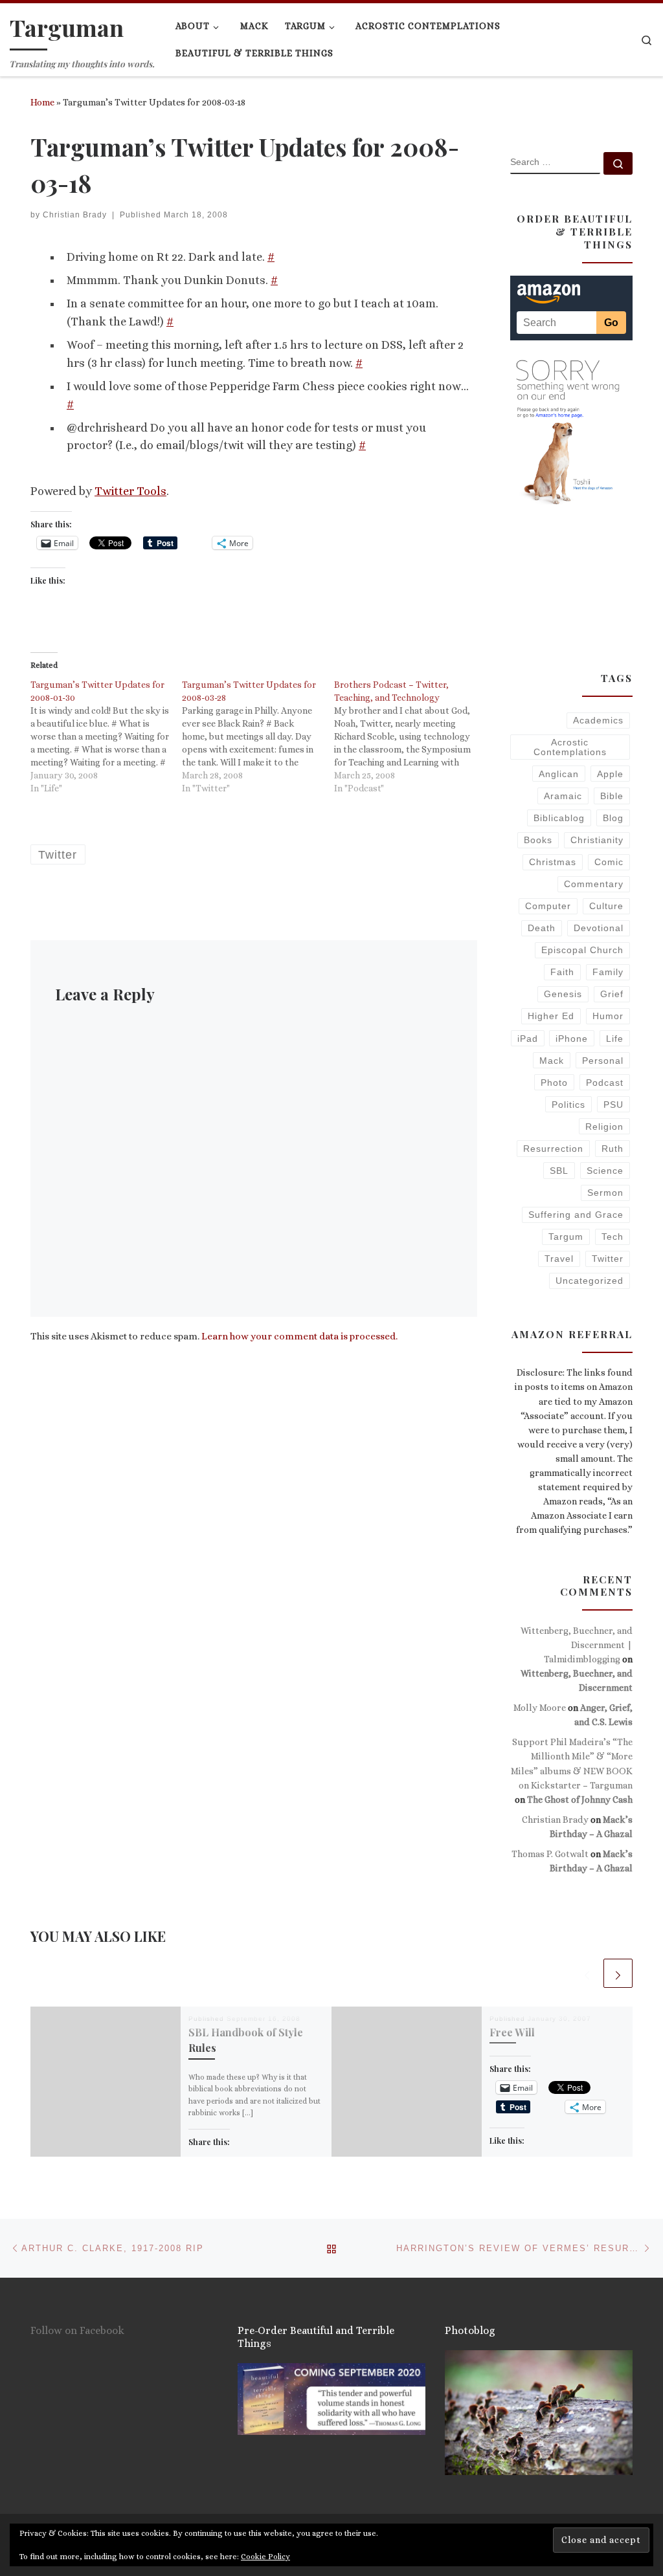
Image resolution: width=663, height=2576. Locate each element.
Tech (612, 1237)
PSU (613, 1105)
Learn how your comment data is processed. (299, 1336)
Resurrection (553, 1149)
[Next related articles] (618, 1973)
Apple (610, 774)
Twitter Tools (130, 491)
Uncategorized (590, 1281)
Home (42, 102)
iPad (528, 1039)
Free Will (512, 2032)
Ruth (612, 1149)
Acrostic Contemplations (570, 747)
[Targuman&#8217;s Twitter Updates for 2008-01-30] (106, 736)
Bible (612, 796)
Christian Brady (75, 215)
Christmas (553, 862)
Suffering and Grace (576, 1215)
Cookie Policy (265, 2557)
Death (542, 928)
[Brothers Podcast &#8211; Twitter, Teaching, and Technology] (410, 736)
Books (538, 840)
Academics (598, 720)
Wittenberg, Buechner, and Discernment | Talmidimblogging (577, 1645)
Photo (554, 1083)
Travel (559, 1259)
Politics (568, 1105)
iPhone (572, 1039)
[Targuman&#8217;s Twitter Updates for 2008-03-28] (258, 736)
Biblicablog (559, 818)
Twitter (608, 1259)
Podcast (605, 1083)
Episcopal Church (582, 950)
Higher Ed (551, 1016)
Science (605, 1171)
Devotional (599, 928)
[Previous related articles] (587, 1973)
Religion (604, 1127)
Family (608, 972)
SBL (559, 1171)
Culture (606, 906)
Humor (608, 1016)
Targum (566, 1237)
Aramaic (563, 796)
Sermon (605, 1193)
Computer (548, 906)
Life (615, 1039)
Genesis (563, 994)
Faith (562, 972)
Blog (613, 818)
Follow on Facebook (77, 2330)
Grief (612, 994)
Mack (552, 1061)
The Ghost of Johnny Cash (580, 1800)
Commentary (594, 884)
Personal (603, 1061)
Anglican (559, 774)
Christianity (597, 840)
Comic (609, 862)
